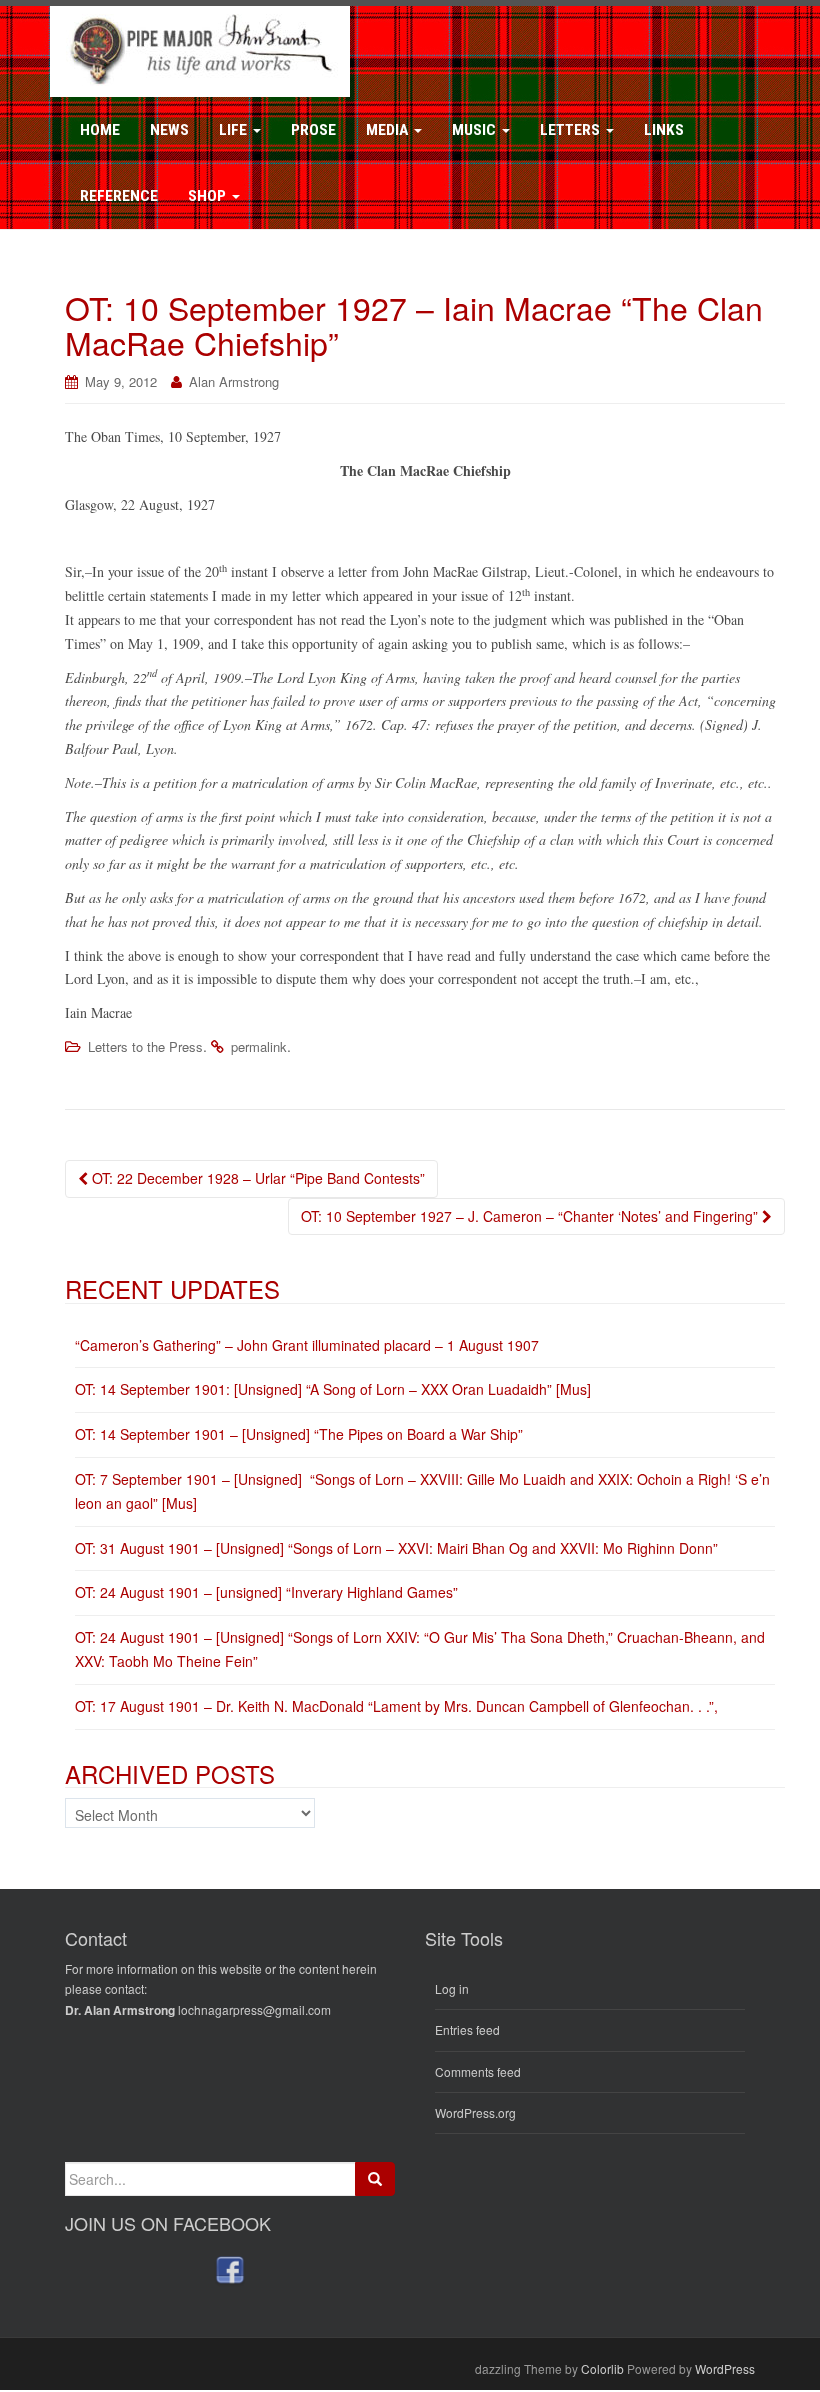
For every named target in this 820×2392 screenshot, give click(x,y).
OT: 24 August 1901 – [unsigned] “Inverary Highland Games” (266, 1592)
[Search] (375, 2179)
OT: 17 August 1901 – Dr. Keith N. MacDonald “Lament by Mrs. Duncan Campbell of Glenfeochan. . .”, (396, 1706)
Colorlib (602, 2368)
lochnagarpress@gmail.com (254, 2009)
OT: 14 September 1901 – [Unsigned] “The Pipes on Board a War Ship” (299, 1434)
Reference (119, 196)
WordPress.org (475, 2112)
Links (664, 130)
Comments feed (478, 2071)
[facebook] (230, 2269)
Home (100, 130)
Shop (209, 196)
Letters (572, 130)
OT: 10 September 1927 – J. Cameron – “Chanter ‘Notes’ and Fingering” (531, 1216)
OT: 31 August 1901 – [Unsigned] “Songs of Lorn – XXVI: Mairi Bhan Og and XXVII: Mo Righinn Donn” (396, 1548)
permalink (259, 1046)
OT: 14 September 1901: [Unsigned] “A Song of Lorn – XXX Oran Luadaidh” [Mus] (333, 1389)
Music (476, 130)
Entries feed (467, 2029)
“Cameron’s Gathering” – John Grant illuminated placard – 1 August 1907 (307, 1345)
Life (235, 130)
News (169, 130)
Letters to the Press (145, 1046)
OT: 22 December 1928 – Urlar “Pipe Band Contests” (256, 1178)
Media (389, 130)
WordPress (725, 2368)
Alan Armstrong (234, 381)
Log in (452, 1988)
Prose (313, 130)
